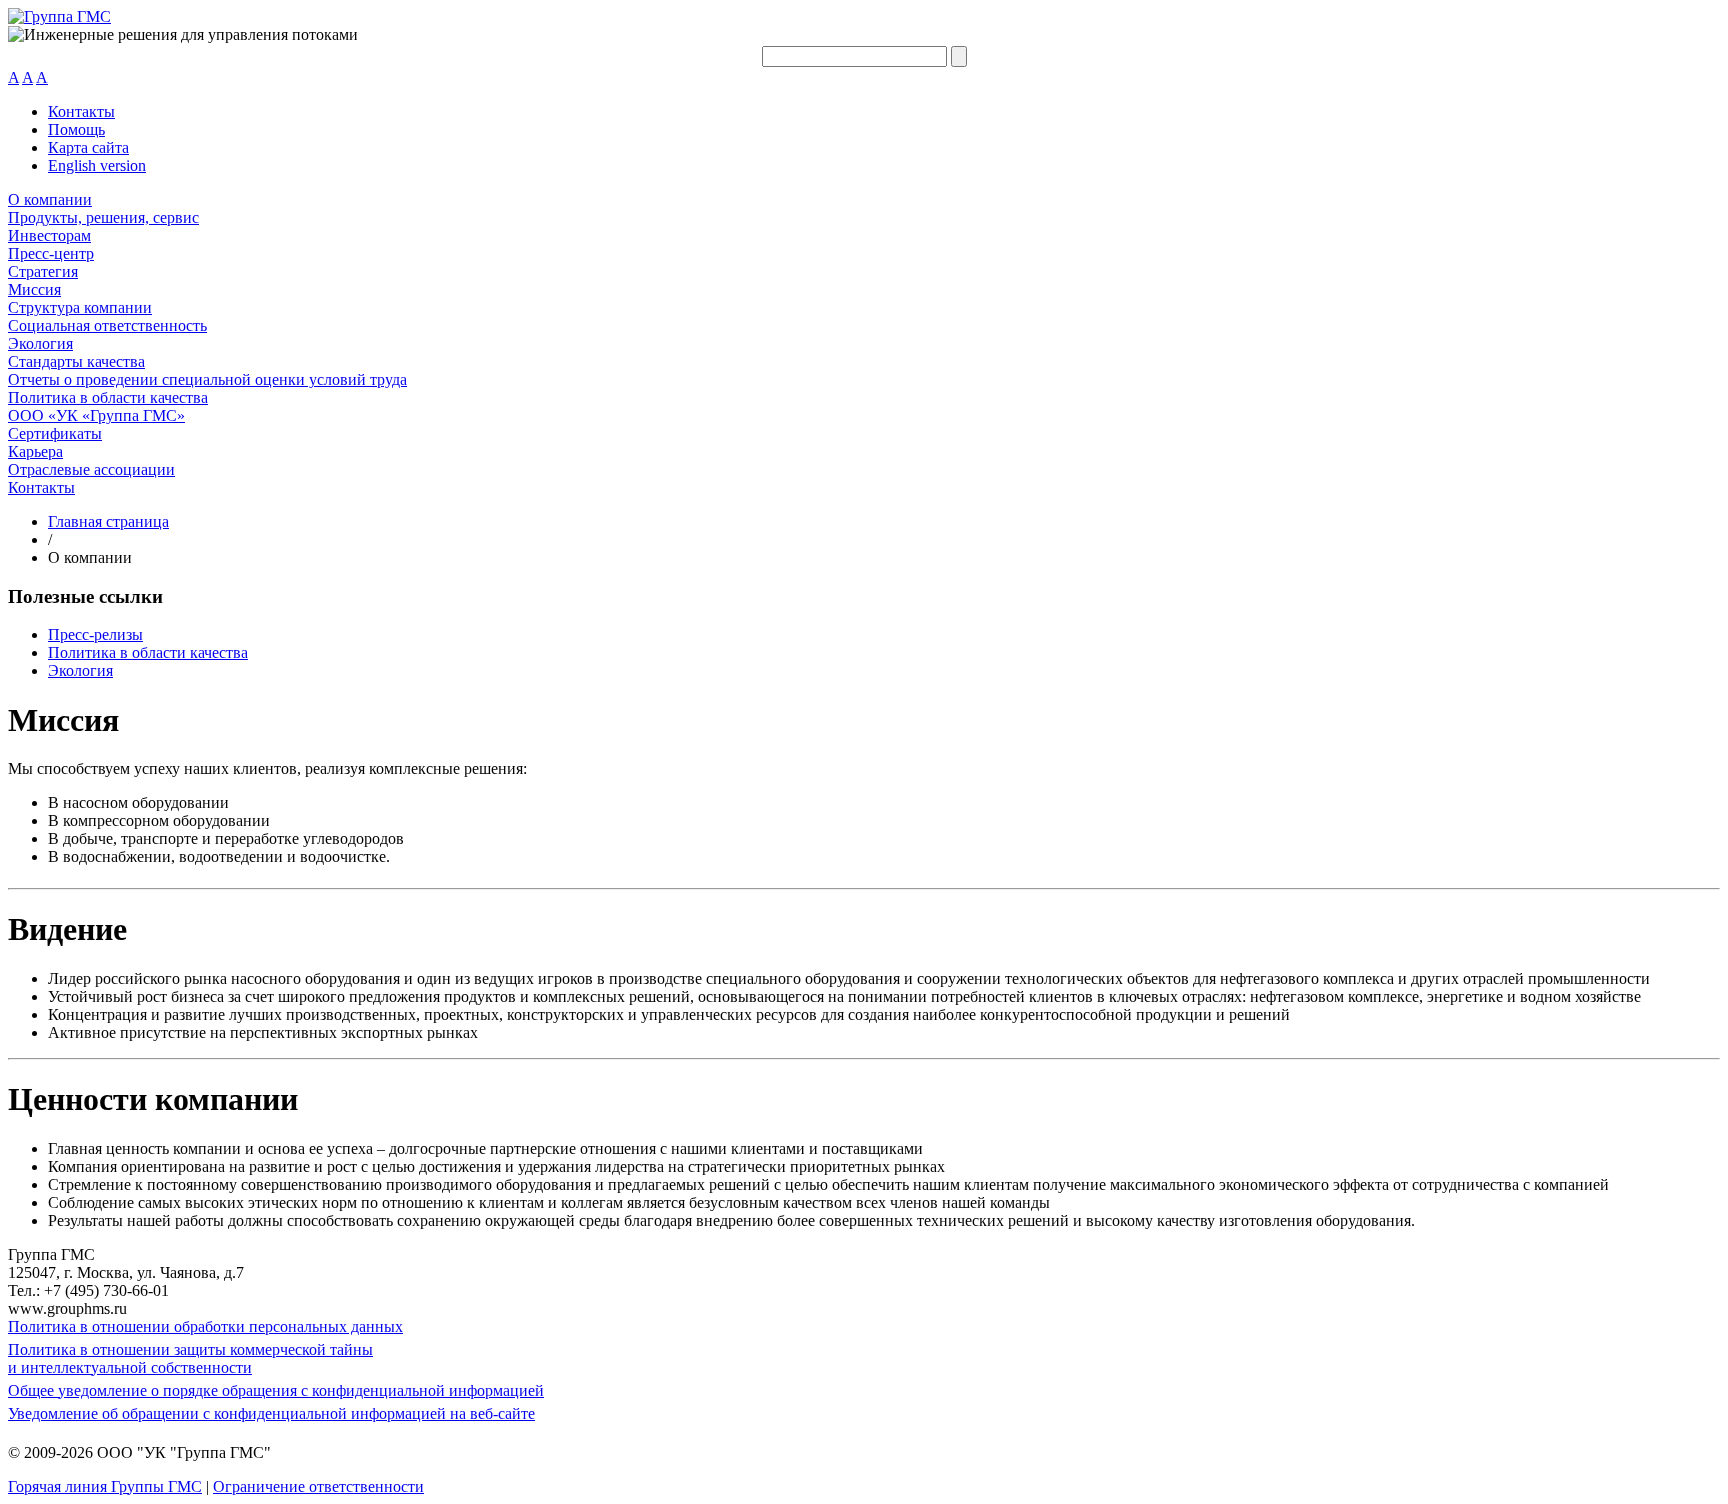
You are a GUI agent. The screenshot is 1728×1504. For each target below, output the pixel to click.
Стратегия (43, 271)
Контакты (81, 111)
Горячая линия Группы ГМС (105, 1486)
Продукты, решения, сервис (103, 217)
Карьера (35, 451)
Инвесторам (49, 235)
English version (97, 165)
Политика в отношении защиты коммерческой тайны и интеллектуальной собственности (190, 1358)
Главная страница (108, 521)
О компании (50, 199)
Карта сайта (88, 147)
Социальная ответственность (107, 325)
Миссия (34, 289)
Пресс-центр (51, 253)
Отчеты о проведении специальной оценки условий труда (207, 379)
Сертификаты (55, 433)
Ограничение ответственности (318, 1486)
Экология (40, 343)
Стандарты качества (76, 361)
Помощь (76, 129)
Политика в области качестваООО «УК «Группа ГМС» (108, 406)
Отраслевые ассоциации (91, 469)
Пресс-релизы (95, 634)
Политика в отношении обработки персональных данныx (205, 1326)
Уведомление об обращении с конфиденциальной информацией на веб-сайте (271, 1413)
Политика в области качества (148, 652)
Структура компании (80, 307)
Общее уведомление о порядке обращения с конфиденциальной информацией (276, 1390)
